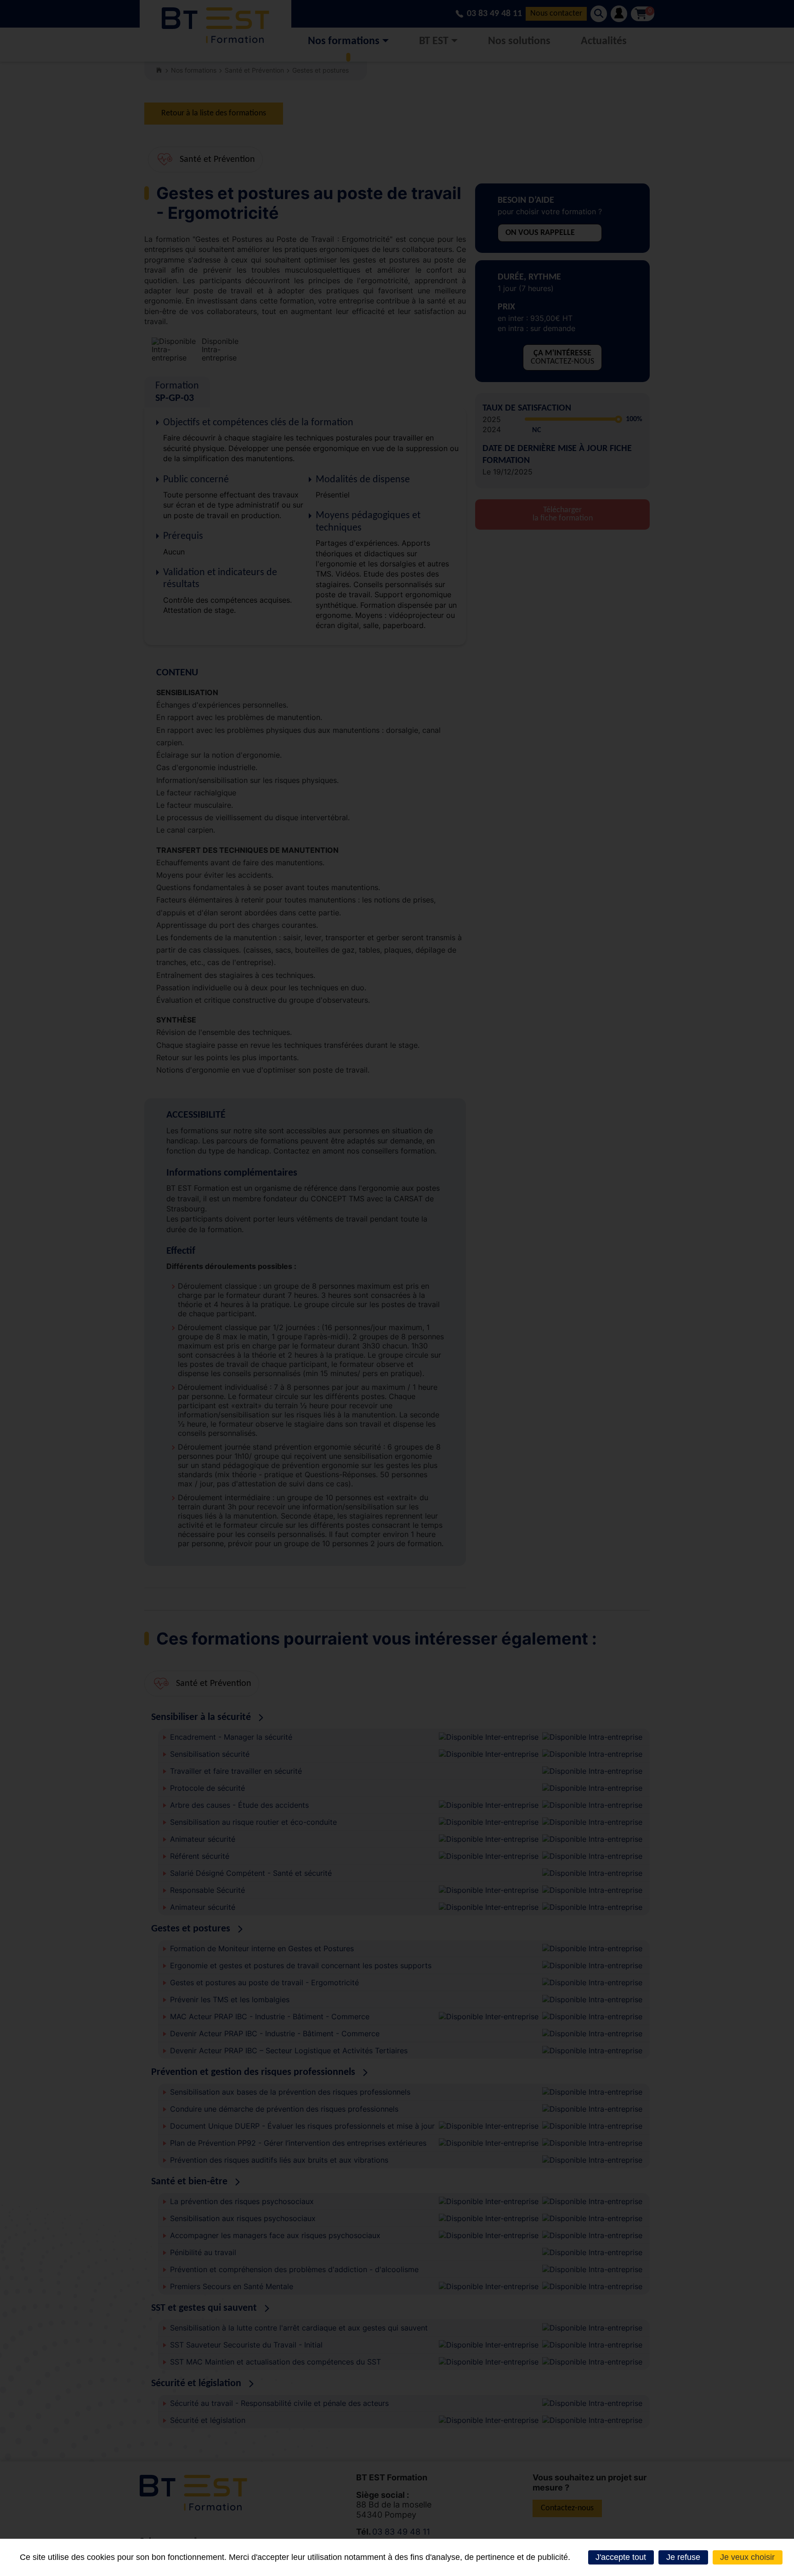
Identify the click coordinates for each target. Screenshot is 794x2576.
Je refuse (683, 2557)
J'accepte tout (621, 2557)
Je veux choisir (747, 2557)
